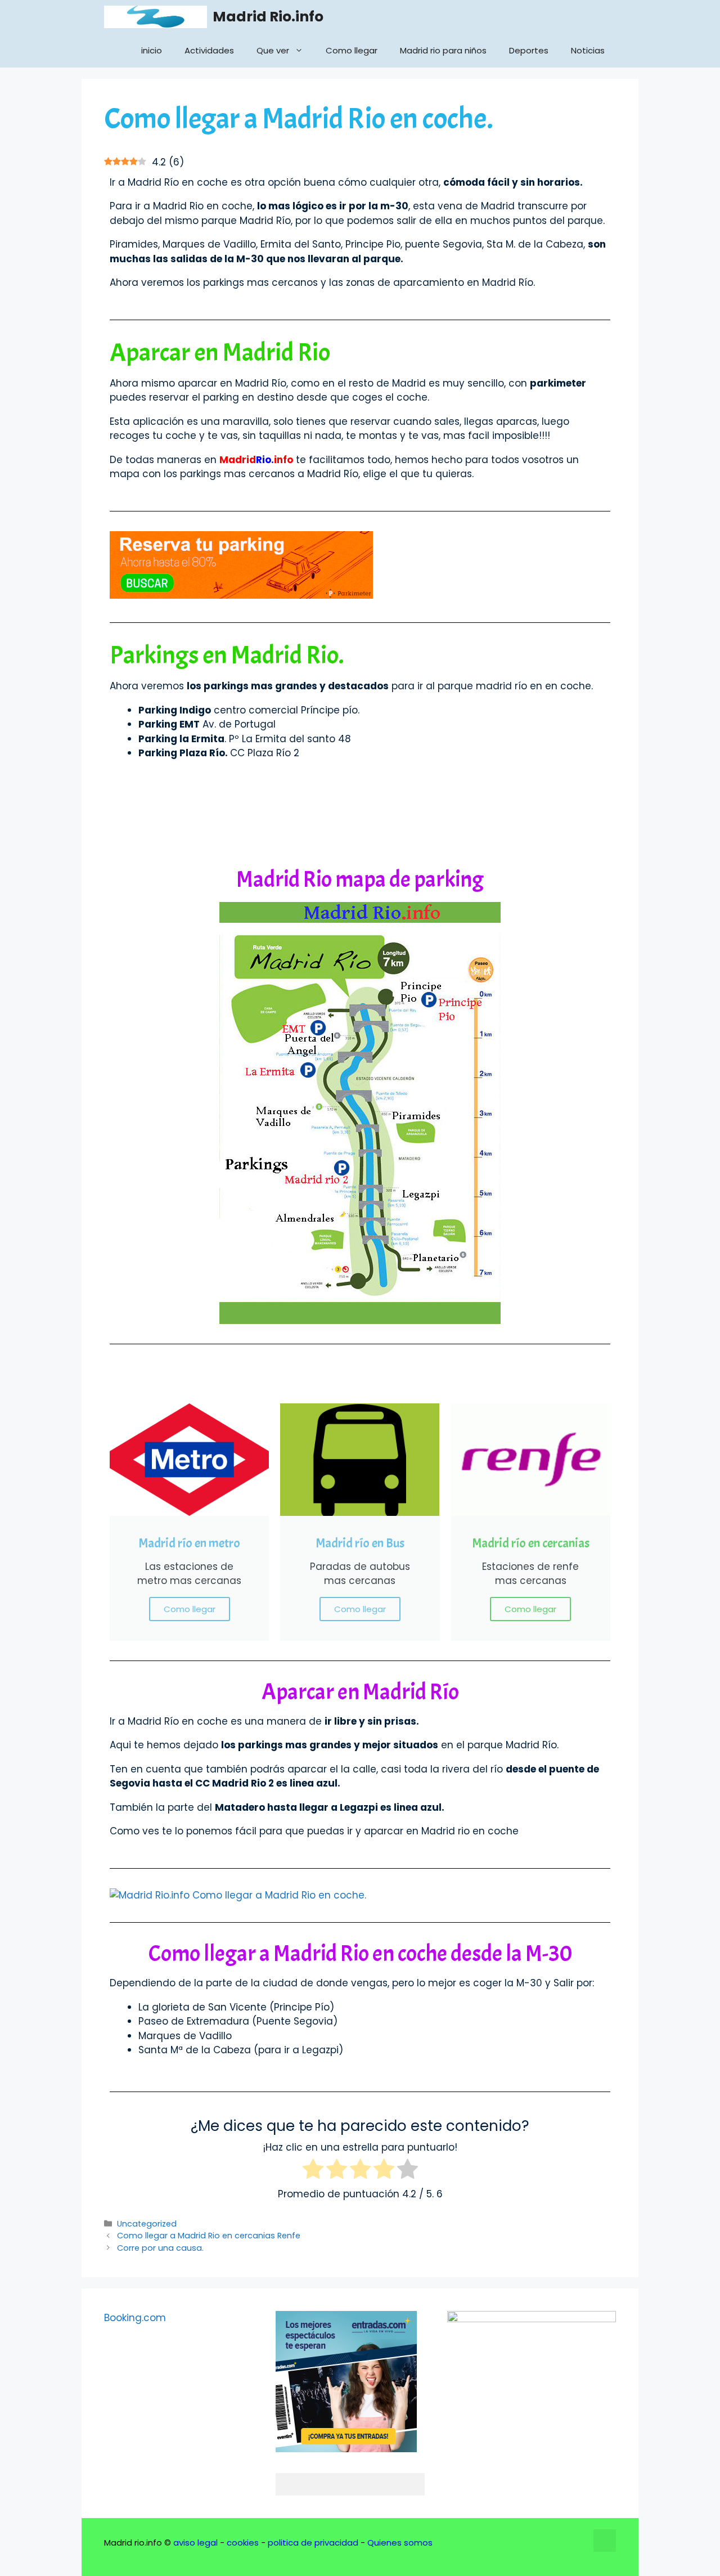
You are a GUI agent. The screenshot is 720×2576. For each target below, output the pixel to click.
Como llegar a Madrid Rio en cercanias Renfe (209, 2236)
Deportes (529, 50)
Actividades (209, 50)
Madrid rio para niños (443, 50)
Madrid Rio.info (268, 17)
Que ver (273, 50)
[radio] (313, 2171)
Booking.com (135, 2318)
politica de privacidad (313, 2543)
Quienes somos (400, 2543)
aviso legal (195, 2543)
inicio (152, 50)
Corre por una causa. (160, 2248)
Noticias (588, 50)
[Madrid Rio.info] (156, 17)
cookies (243, 2543)
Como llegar (352, 50)
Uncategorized (147, 2224)
